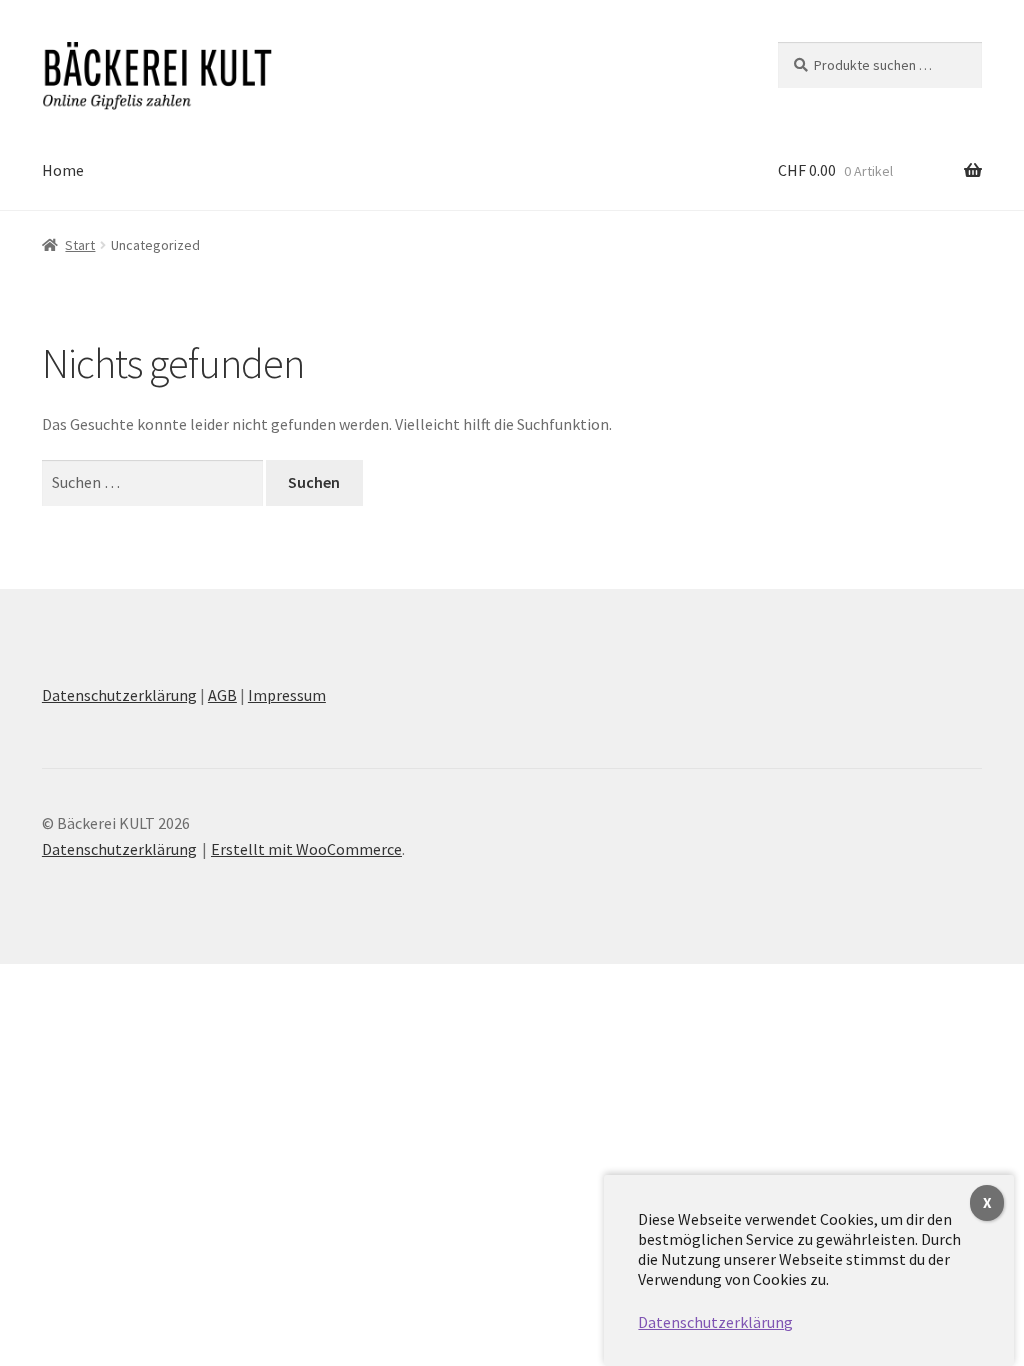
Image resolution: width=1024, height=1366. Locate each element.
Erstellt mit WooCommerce (306, 849)
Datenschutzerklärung (119, 695)
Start (80, 245)
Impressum (287, 695)
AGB (222, 695)
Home (63, 170)
